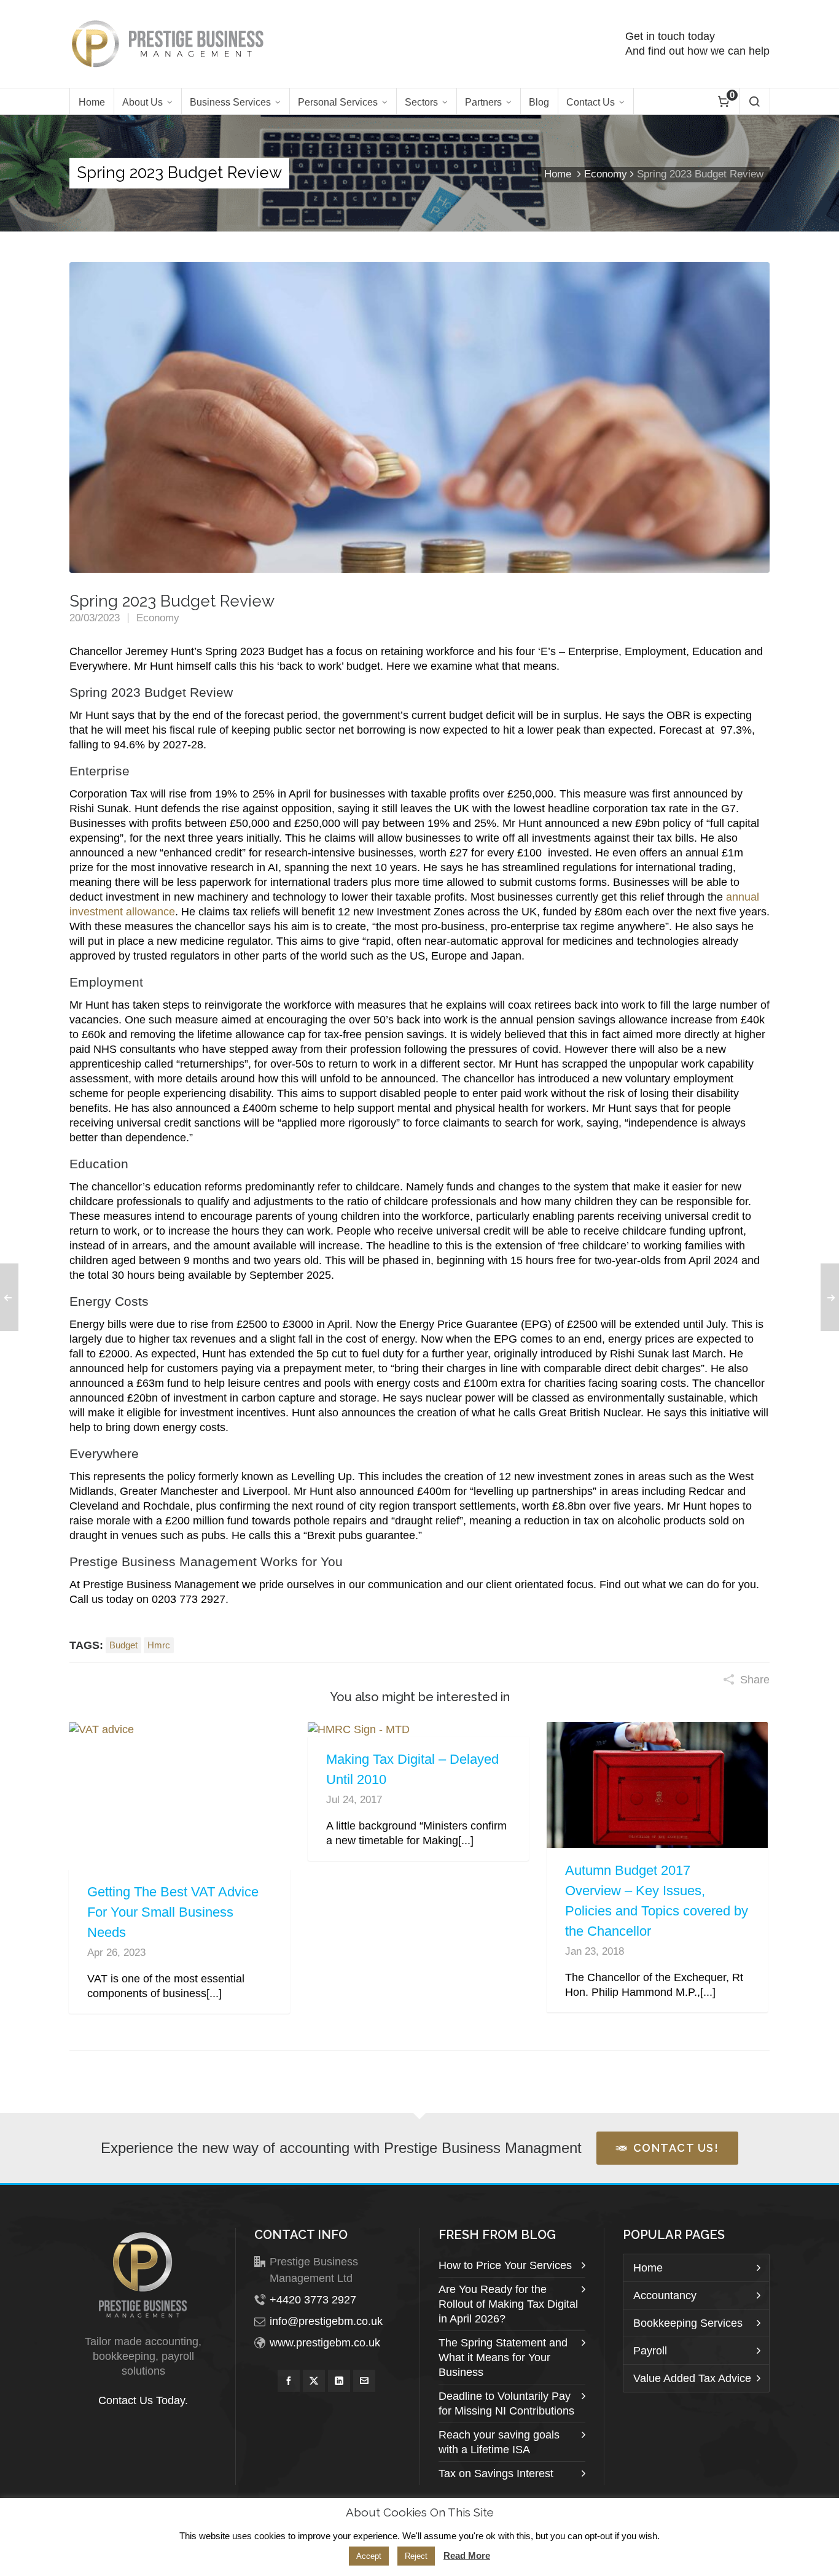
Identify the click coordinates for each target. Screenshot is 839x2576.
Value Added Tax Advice (692, 2378)
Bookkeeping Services (688, 2323)
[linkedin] (339, 2381)
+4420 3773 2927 (313, 2300)
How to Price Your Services (505, 2265)
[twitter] (314, 2381)
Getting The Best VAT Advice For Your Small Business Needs (173, 1912)
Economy (606, 174)
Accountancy (665, 2295)
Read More (467, 2555)
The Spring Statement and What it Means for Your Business (503, 2357)
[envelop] (364, 2381)
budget (123, 1645)
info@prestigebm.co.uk (326, 2321)
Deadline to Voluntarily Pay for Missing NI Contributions (506, 2403)
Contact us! (676, 2148)
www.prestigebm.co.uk (325, 2343)
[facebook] (289, 2381)
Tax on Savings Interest (496, 2473)
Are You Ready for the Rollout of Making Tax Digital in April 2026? (508, 2304)
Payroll (650, 2351)
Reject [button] (416, 2556)
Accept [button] (369, 2556)
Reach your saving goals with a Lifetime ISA (499, 2442)
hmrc (159, 1645)
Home (558, 174)
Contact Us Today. (143, 2400)
